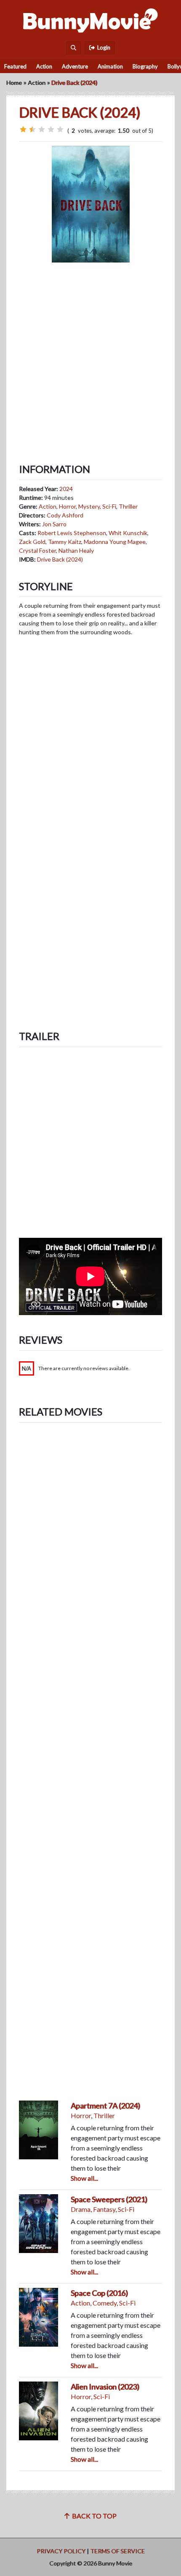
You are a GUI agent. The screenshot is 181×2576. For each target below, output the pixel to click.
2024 (66, 489)
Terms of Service (117, 2551)
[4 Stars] (51, 129)
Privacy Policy (61, 2551)
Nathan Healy (76, 550)
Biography (145, 66)
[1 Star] (23, 129)
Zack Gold (32, 542)
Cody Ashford (65, 515)
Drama (81, 2209)
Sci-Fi (109, 506)
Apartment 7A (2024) (105, 2106)
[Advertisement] (90, 356)
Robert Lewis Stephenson (72, 533)
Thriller (128, 506)
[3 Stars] (42, 129)
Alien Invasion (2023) (105, 2387)
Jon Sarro (54, 524)
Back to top (93, 2516)
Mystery (89, 506)
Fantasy (104, 2209)
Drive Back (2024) (60, 559)
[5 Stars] (60, 129)
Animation (110, 66)
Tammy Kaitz (65, 542)
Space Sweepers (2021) (109, 2199)
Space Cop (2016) (99, 2293)
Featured (15, 66)
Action (44, 66)
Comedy (105, 2303)
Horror (67, 506)
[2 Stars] (32, 129)
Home (14, 83)
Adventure (75, 66)
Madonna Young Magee (115, 542)
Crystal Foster (37, 550)
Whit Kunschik (128, 533)
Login (102, 47)
